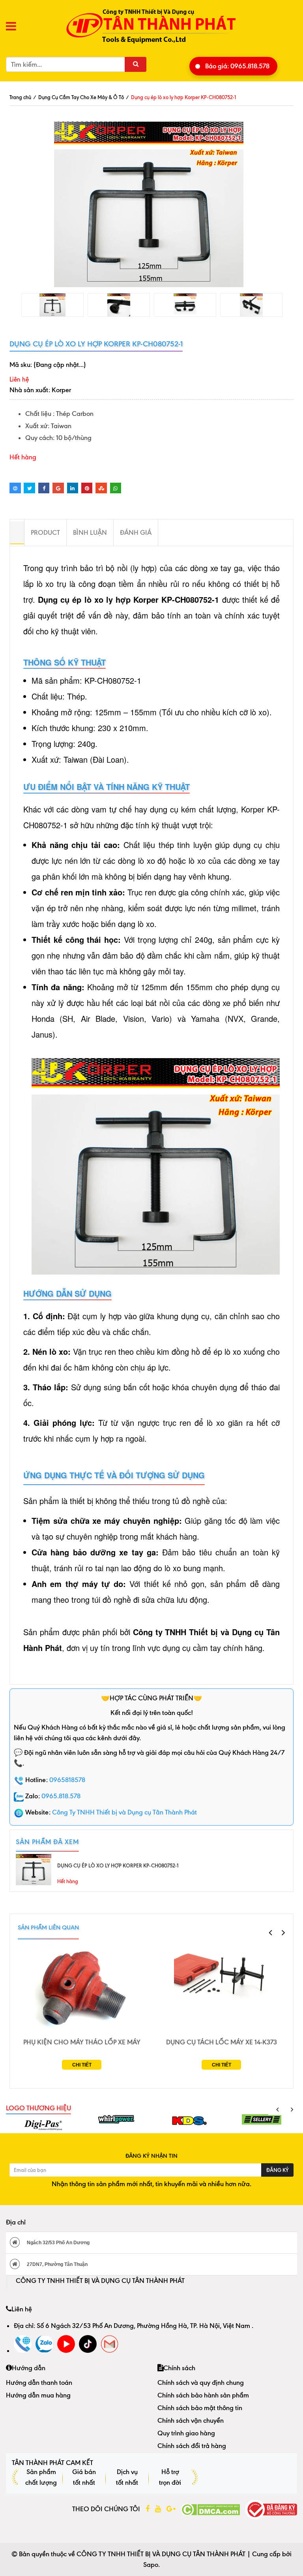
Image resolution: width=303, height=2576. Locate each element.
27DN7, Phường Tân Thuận (57, 2264)
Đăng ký (277, 2170)
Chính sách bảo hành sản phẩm (203, 2395)
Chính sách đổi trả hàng (192, 2446)
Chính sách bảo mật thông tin (200, 2408)
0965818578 (67, 1780)
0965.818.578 (61, 1796)
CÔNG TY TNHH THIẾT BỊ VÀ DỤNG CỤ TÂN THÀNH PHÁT (100, 2281)
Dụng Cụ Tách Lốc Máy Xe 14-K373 (222, 2042)
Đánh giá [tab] (136, 532)
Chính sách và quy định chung (201, 2382)
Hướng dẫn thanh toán (39, 2382)
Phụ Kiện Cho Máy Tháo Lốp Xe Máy (82, 2042)
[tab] (17, 533)
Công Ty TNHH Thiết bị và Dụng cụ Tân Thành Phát (124, 1812)
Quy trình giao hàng (186, 2433)
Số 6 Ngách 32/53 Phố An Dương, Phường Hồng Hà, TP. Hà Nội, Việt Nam (144, 2326)
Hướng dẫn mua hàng (38, 2395)
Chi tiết (82, 2065)
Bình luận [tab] (90, 532)
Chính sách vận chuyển (191, 2420)
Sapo (151, 2565)
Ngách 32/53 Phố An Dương (58, 2243)
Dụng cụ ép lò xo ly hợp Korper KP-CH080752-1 (118, 1865)
